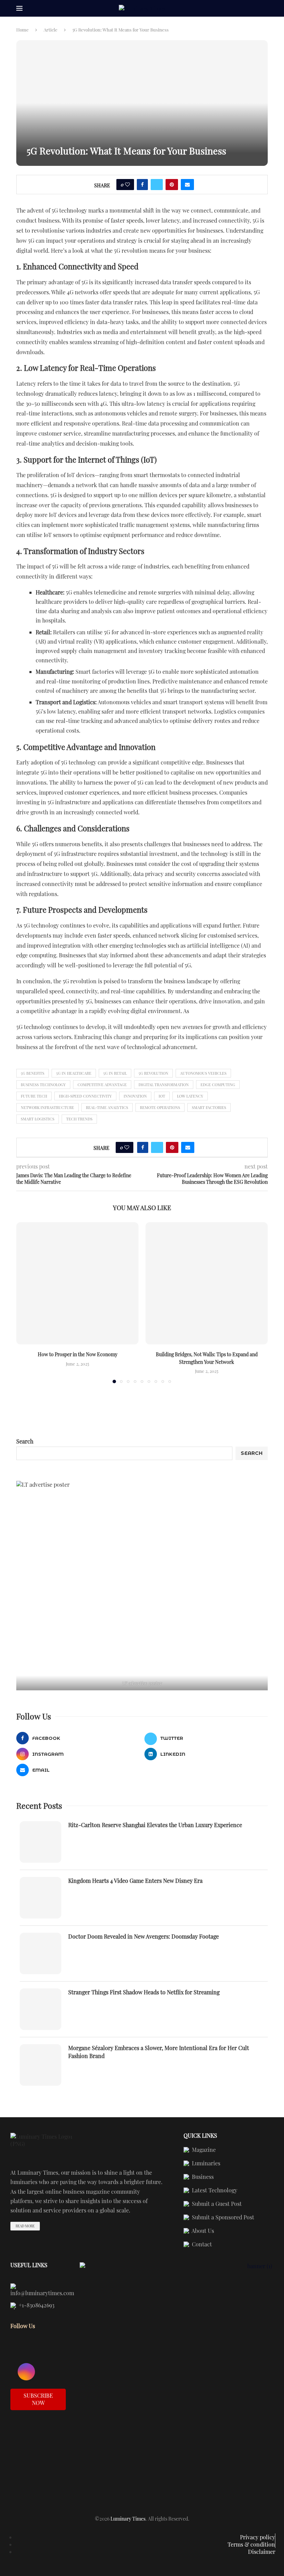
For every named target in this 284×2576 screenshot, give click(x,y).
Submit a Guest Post (216, 2204)
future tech (34, 1096)
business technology (43, 1085)
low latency (190, 1096)
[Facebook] (26, 2351)
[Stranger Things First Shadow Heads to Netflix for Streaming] (41, 2009)
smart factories (209, 1107)
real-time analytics (107, 1107)
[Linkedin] (50, 2372)
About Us (202, 2231)
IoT (162, 1096)
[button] (26, 1303)
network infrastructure (47, 1107)
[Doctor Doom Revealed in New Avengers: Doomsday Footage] (41, 1953)
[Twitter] (50, 2351)
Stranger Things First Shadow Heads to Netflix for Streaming (144, 1992)
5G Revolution (153, 1073)
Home (23, 30)
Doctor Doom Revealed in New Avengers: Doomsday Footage (144, 1936)
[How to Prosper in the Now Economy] (77, 1283)
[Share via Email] (187, 185)
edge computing (218, 1085)
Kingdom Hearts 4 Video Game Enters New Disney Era (135, 1881)
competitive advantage (102, 1085)
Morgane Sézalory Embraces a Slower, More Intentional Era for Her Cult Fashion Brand (159, 2052)
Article (51, 30)
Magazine (203, 2150)
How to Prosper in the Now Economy (78, 1354)
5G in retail (115, 1073)
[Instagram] (26, 2372)
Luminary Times (128, 2519)
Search (25, 1441)
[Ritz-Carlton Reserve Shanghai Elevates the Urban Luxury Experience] (41, 1842)
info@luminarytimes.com (42, 2293)
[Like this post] (127, 185)
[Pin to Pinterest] (172, 185)
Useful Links (29, 2265)
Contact (201, 2245)
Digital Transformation (164, 1085)
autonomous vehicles (203, 1073)
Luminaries (205, 2164)
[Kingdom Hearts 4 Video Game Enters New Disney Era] (41, 1898)
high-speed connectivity (85, 1096)
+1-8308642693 (36, 2306)
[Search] (264, 9)
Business (202, 2177)
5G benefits (33, 1073)
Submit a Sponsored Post (222, 2218)
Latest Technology (214, 2191)
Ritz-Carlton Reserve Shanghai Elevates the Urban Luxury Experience (155, 1825)
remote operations (160, 1107)
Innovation (135, 1096)
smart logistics (38, 1119)
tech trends (79, 1119)
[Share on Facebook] (142, 185)
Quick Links (200, 2136)
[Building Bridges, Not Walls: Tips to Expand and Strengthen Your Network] (207, 1283)
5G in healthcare (74, 1073)
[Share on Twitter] (157, 185)
